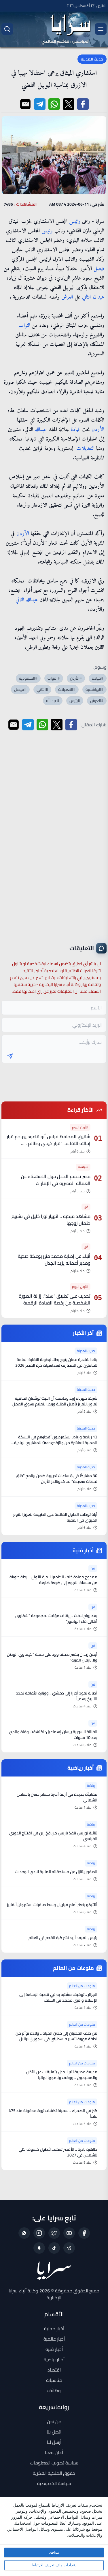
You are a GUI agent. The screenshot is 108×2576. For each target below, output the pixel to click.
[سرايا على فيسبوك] (84, 2233)
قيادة (75, 430)
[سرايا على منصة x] (54, 2233)
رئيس (75, 222)
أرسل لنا (54, 2442)
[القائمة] (101, 29)
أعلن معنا (54, 2452)
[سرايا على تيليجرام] (69, 2248)
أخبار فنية (54, 2349)
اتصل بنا (54, 2432)
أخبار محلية (54, 2329)
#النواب (54, 678)
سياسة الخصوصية (54, 2483)
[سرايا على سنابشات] (39, 2248)
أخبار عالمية (54, 2339)
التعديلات (85, 449)
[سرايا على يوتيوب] (69, 2233)
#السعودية (28, 678)
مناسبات (54, 2380)
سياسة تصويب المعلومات (54, 2463)
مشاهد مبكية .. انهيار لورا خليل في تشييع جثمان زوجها (51, 1220)
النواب (24, 326)
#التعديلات (67, 689)
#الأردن (76, 678)
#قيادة (98, 678)
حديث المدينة (92, 59)
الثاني (86, 297)
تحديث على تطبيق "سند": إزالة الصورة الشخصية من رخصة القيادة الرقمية (55, 1299)
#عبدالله (53, 701)
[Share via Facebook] (83, 104)
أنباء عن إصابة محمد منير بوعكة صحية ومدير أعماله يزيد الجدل (54, 1259)
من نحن (54, 2421)
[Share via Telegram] (40, 104)
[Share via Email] (25, 104)
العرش (67, 297)
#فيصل (20, 689)
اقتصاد (54, 2370)
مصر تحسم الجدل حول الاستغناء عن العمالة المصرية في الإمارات (56, 1180)
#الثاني (42, 689)
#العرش (97, 701)
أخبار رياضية (54, 2359)
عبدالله (98, 297)
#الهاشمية (94, 689)
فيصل (99, 269)
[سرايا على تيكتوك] (54, 2248)
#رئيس (75, 701)
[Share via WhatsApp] (54, 104)
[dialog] (54, 2536)
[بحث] (7, 29)
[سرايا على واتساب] (24, 2233)
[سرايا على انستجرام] (39, 2233)
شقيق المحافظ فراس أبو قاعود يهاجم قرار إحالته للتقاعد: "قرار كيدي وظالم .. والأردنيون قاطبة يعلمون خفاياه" (49, 1143)
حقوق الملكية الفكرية (54, 2473)
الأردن (98, 430)
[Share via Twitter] (69, 104)
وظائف (54, 2390)
